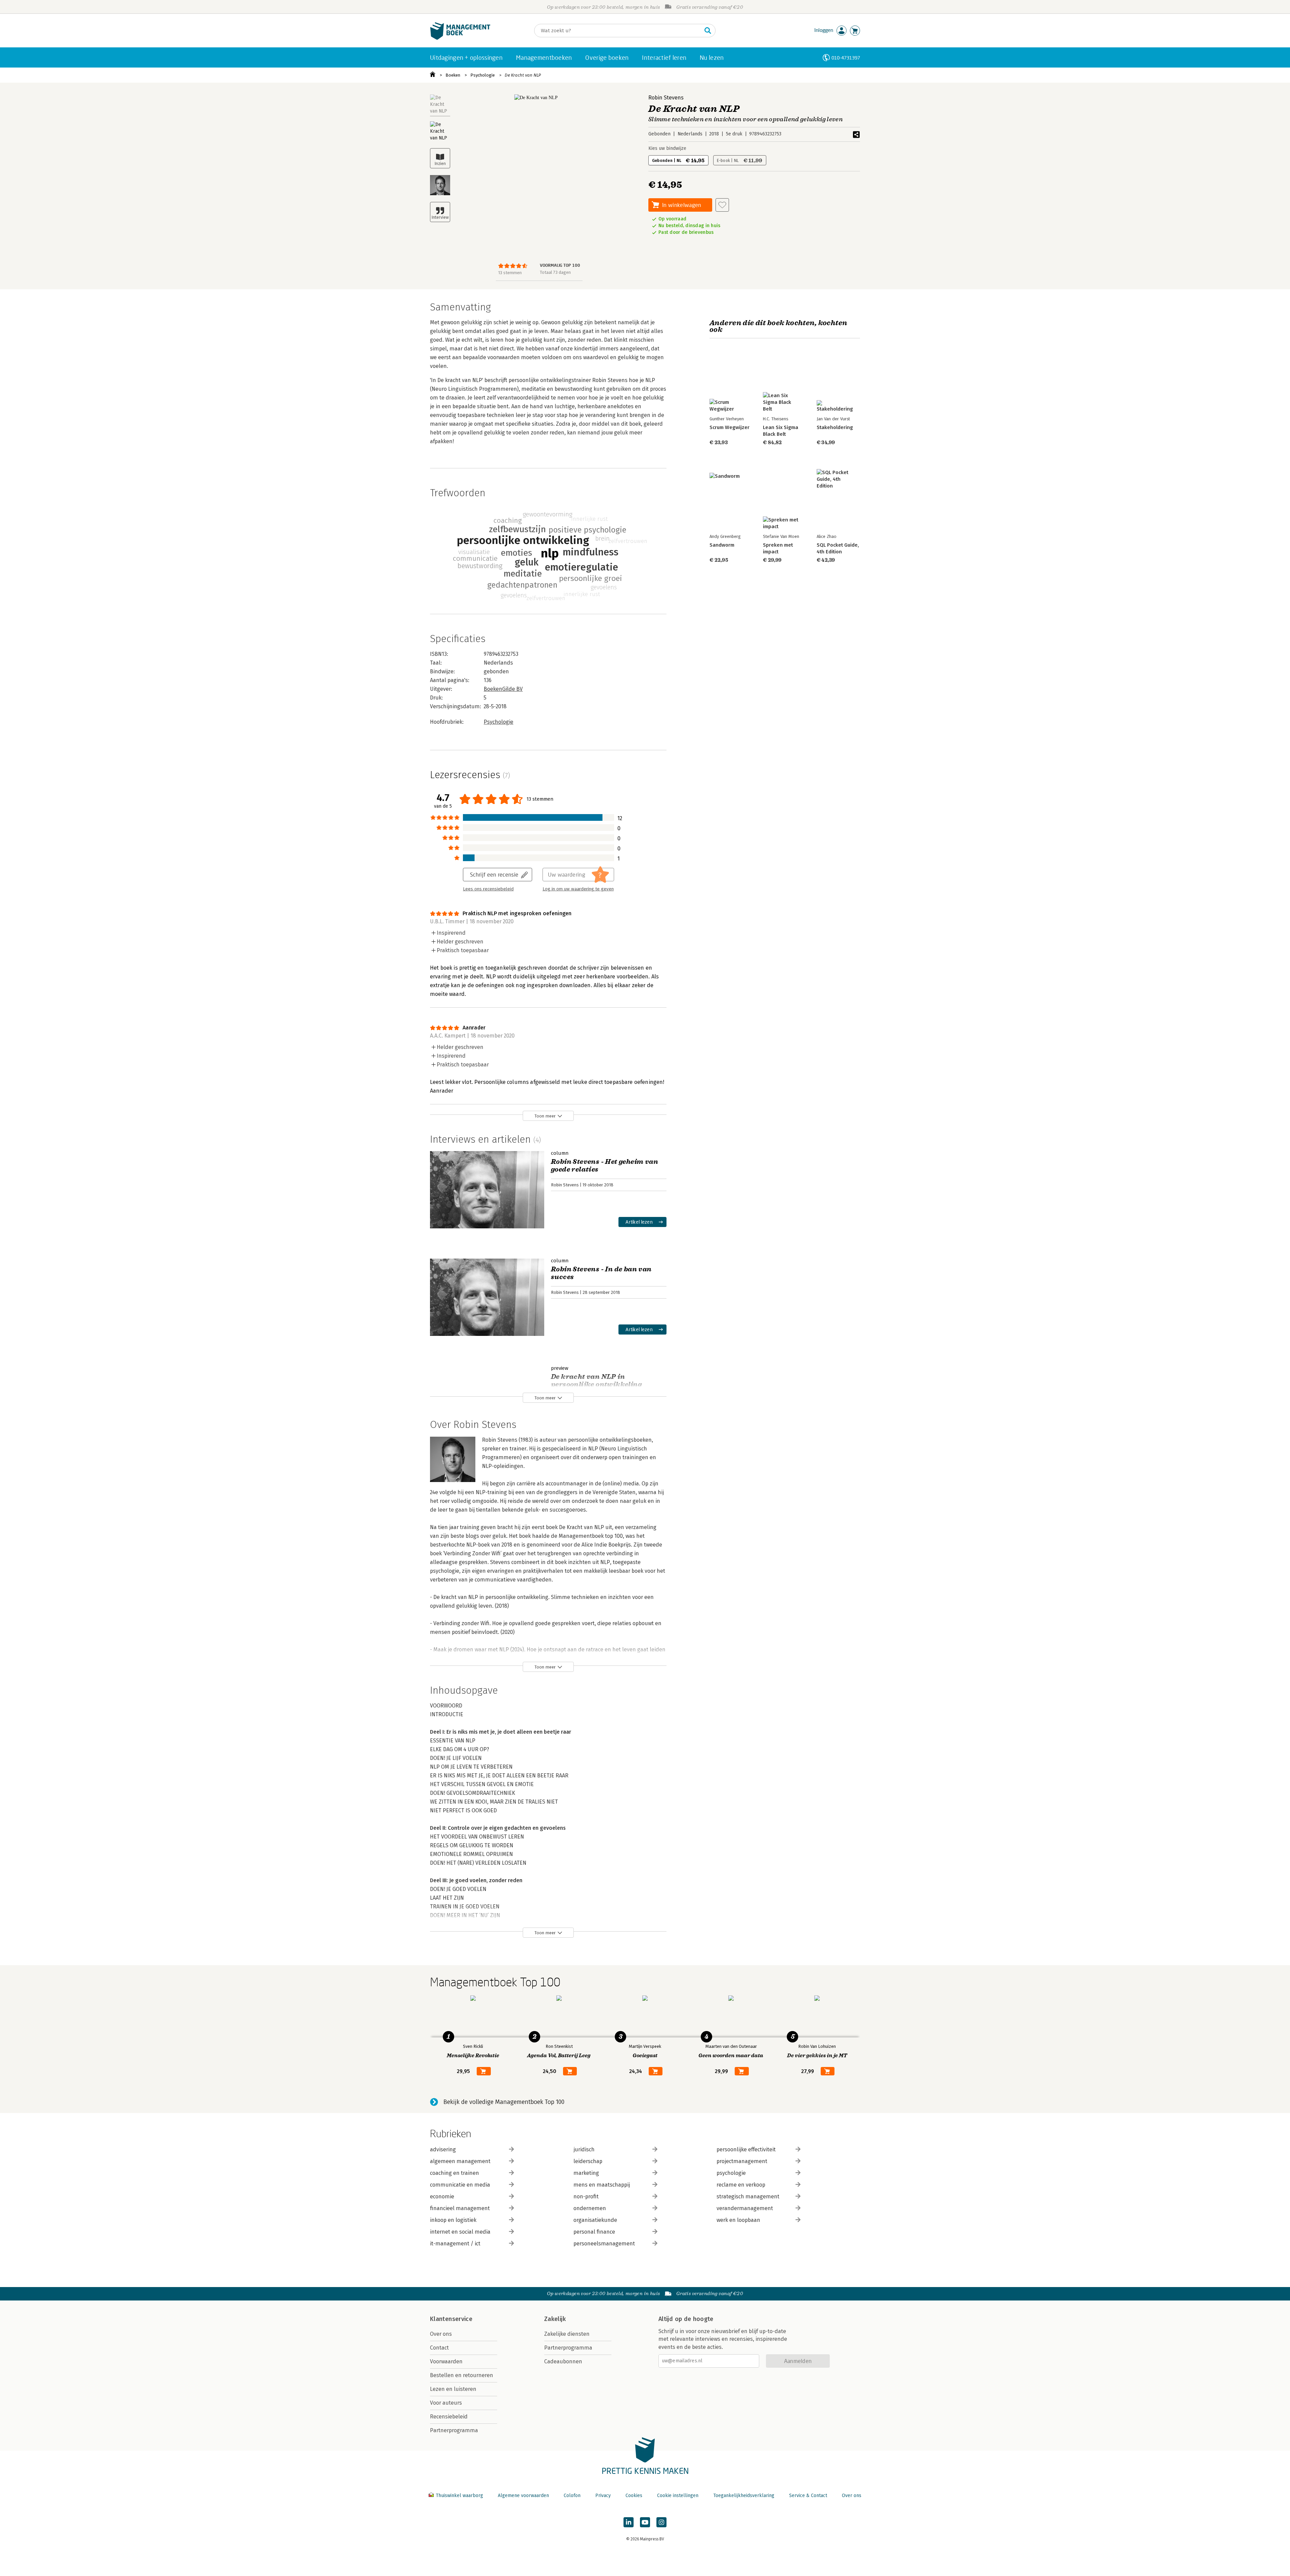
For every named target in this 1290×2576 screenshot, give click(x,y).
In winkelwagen (682, 205)
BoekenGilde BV (503, 689)
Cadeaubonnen (563, 2361)
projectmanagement (742, 2161)
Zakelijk (555, 2319)
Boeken (453, 75)
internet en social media (460, 2232)
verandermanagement (745, 2208)
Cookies (634, 2496)
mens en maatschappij (602, 2185)
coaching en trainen (455, 2173)
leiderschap (588, 2161)
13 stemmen (510, 273)
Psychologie (483, 75)
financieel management (460, 2208)
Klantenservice (451, 2319)
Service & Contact (808, 2496)
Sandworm (722, 545)
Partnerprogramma (454, 2430)
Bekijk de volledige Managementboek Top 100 (504, 2102)
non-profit (586, 2197)
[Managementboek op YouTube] (645, 2522)
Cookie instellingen (678, 2496)
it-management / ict (455, 2244)
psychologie (731, 2173)
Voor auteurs (446, 2403)
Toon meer (545, 1116)
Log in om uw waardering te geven (578, 889)
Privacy (603, 2496)
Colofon (572, 2496)
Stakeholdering (835, 427)
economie (442, 2197)
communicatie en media (460, 2185)
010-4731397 (846, 58)
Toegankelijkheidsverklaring (744, 2496)
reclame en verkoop (741, 2185)
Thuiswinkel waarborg (459, 2496)
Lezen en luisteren (453, 2389)
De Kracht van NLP (523, 75)
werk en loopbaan (738, 2220)
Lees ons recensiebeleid (488, 889)
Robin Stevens (666, 98)
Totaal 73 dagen (555, 272)
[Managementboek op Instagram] (661, 2522)
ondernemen (590, 2208)
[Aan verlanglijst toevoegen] (722, 205)
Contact (439, 2348)
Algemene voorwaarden (523, 2496)
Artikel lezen (639, 1222)
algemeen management (460, 2161)
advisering (443, 2149)
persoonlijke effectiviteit (746, 2149)
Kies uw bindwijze (667, 148)
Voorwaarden (446, 2361)
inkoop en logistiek (453, 2220)
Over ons (441, 2334)
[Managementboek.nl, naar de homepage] (460, 38)
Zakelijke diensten (567, 2334)
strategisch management (748, 2197)
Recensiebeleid (449, 2417)
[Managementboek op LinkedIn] (629, 2522)
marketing (586, 2173)
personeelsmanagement (604, 2244)
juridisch (584, 2149)
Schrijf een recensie (494, 874)
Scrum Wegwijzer (729, 427)
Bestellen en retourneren (462, 2375)
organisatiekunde (595, 2220)
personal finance (594, 2232)
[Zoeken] (708, 31)
